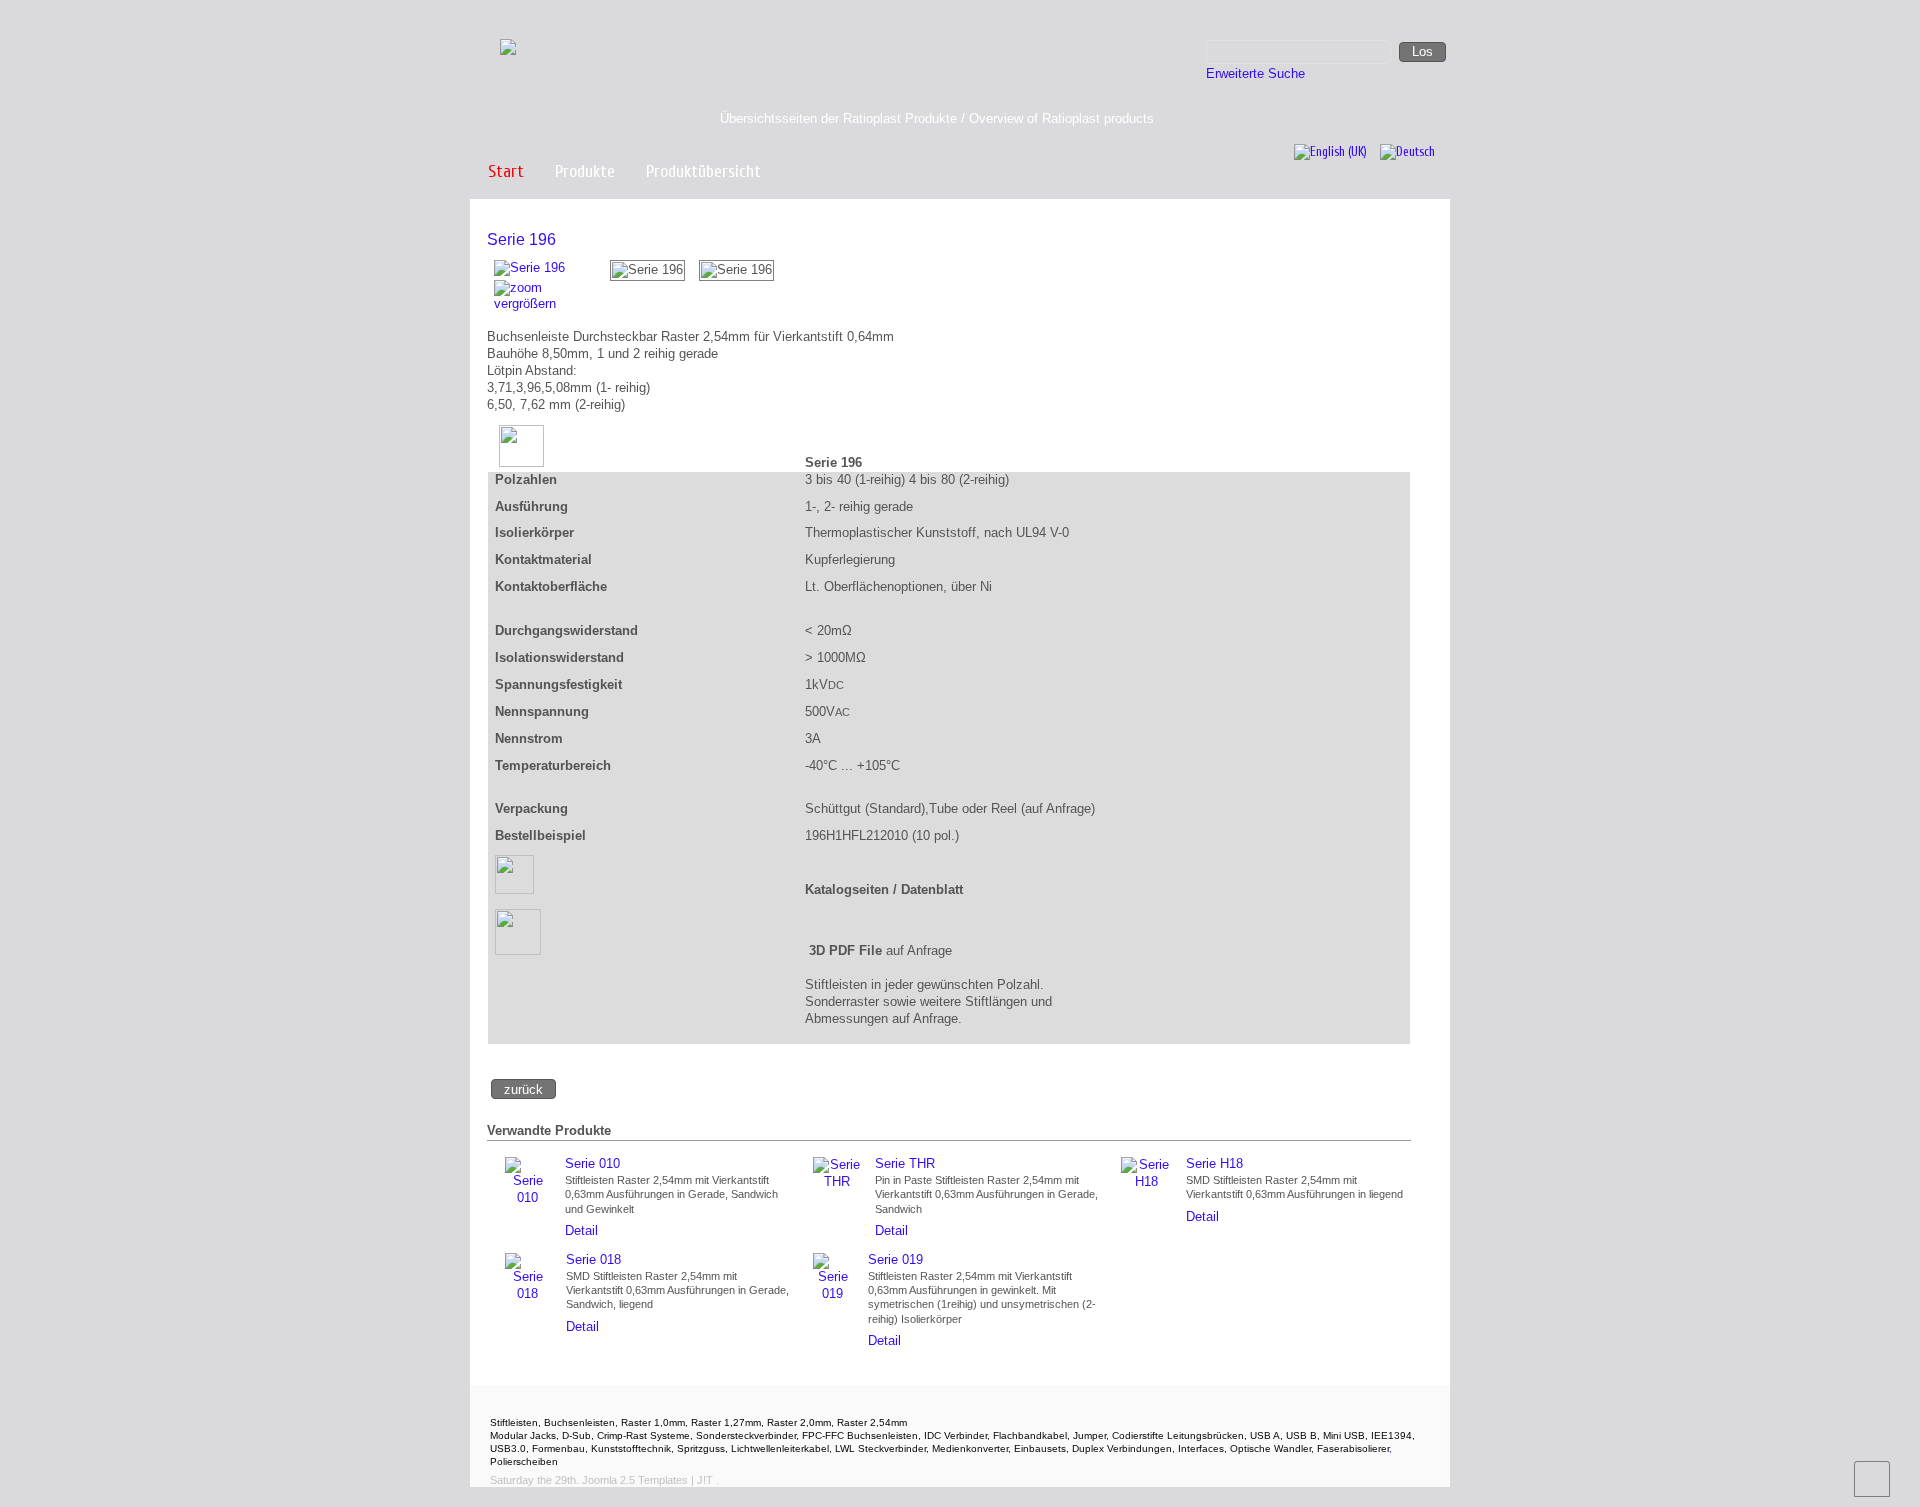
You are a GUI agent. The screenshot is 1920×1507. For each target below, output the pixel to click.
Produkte (585, 171)
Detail (581, 1230)
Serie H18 (1214, 1163)
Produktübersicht (703, 171)
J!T (705, 1480)
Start (506, 171)
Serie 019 (895, 1259)
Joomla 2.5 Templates (635, 1480)
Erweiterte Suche (1255, 73)
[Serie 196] (647, 270)
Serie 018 (593, 1259)
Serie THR (905, 1163)
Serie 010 (592, 1163)
